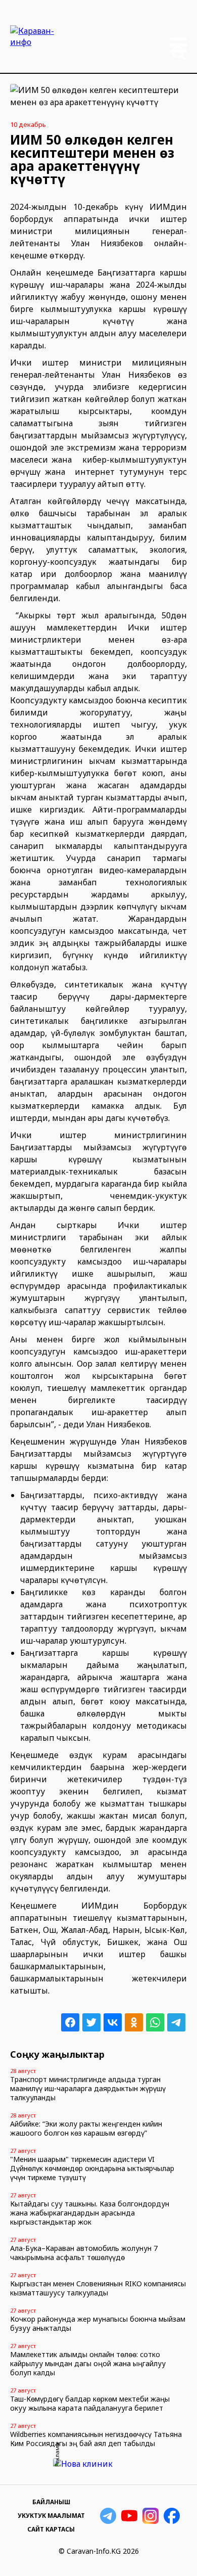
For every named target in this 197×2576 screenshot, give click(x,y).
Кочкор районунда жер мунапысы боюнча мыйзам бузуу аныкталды (98, 2323)
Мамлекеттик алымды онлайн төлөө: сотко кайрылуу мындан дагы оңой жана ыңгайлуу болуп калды (88, 2363)
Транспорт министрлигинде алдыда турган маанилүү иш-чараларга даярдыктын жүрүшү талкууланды (88, 2088)
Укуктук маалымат (51, 2516)
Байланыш (51, 2502)
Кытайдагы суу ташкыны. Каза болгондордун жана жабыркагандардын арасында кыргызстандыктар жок (90, 2213)
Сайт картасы (51, 2529)
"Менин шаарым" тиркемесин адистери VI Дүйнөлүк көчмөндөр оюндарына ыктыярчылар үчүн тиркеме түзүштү (92, 2168)
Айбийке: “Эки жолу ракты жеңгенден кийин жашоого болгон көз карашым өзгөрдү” (86, 2128)
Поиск (179, 53)
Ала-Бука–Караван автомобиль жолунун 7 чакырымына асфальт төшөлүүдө (84, 2253)
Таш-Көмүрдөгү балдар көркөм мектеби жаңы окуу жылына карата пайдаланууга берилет (90, 2403)
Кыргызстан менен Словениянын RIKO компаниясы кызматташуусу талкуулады (98, 2288)
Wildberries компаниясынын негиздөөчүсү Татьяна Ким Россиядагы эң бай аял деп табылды (96, 2439)
